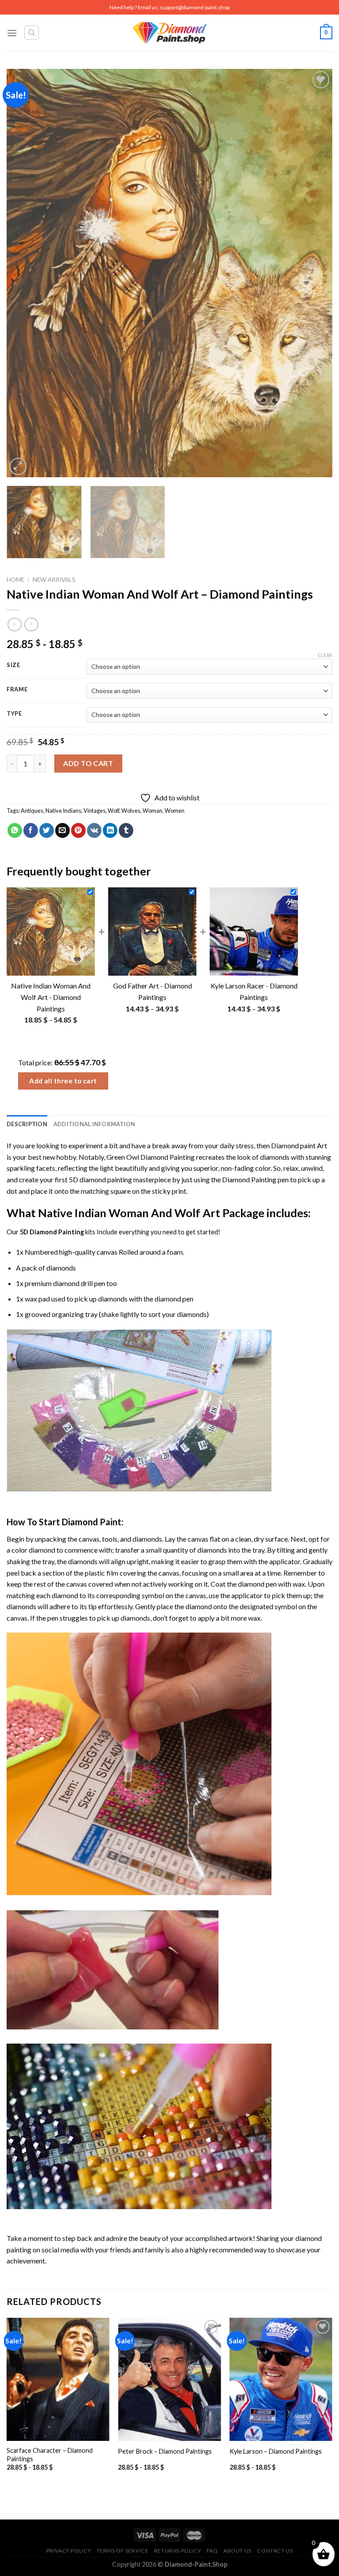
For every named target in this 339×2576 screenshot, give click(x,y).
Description (27, 1124)
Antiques (32, 811)
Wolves (131, 811)
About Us (237, 2551)
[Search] (32, 33)
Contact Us (275, 2551)
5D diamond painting (100, 1179)
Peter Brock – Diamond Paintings (165, 2451)
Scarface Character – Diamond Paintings (50, 2455)
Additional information (94, 1124)
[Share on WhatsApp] (15, 830)
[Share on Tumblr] (126, 830)
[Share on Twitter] (47, 830)
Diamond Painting (249, 1179)
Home (15, 580)
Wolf (113, 811)
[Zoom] (18, 466)
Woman (153, 811)
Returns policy (178, 2551)
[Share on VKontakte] (94, 830)
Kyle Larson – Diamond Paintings (276, 2451)
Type (14, 714)
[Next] (315, 273)
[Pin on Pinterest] (78, 830)
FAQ (212, 2551)
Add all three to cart (63, 1081)
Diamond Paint (92, 1522)
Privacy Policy (69, 2551)
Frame (17, 690)
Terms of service (123, 2551)
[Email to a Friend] (62, 830)
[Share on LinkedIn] (110, 830)
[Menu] (12, 33)
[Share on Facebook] (31, 830)
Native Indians (63, 811)
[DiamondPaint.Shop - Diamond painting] (170, 33)
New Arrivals (54, 580)
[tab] (27, 1124)
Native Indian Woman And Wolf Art (129, 1213)
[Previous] (24, 273)
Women (175, 811)
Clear (325, 655)
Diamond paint (293, 1145)
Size (13, 665)
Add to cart (88, 763)
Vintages (94, 811)
